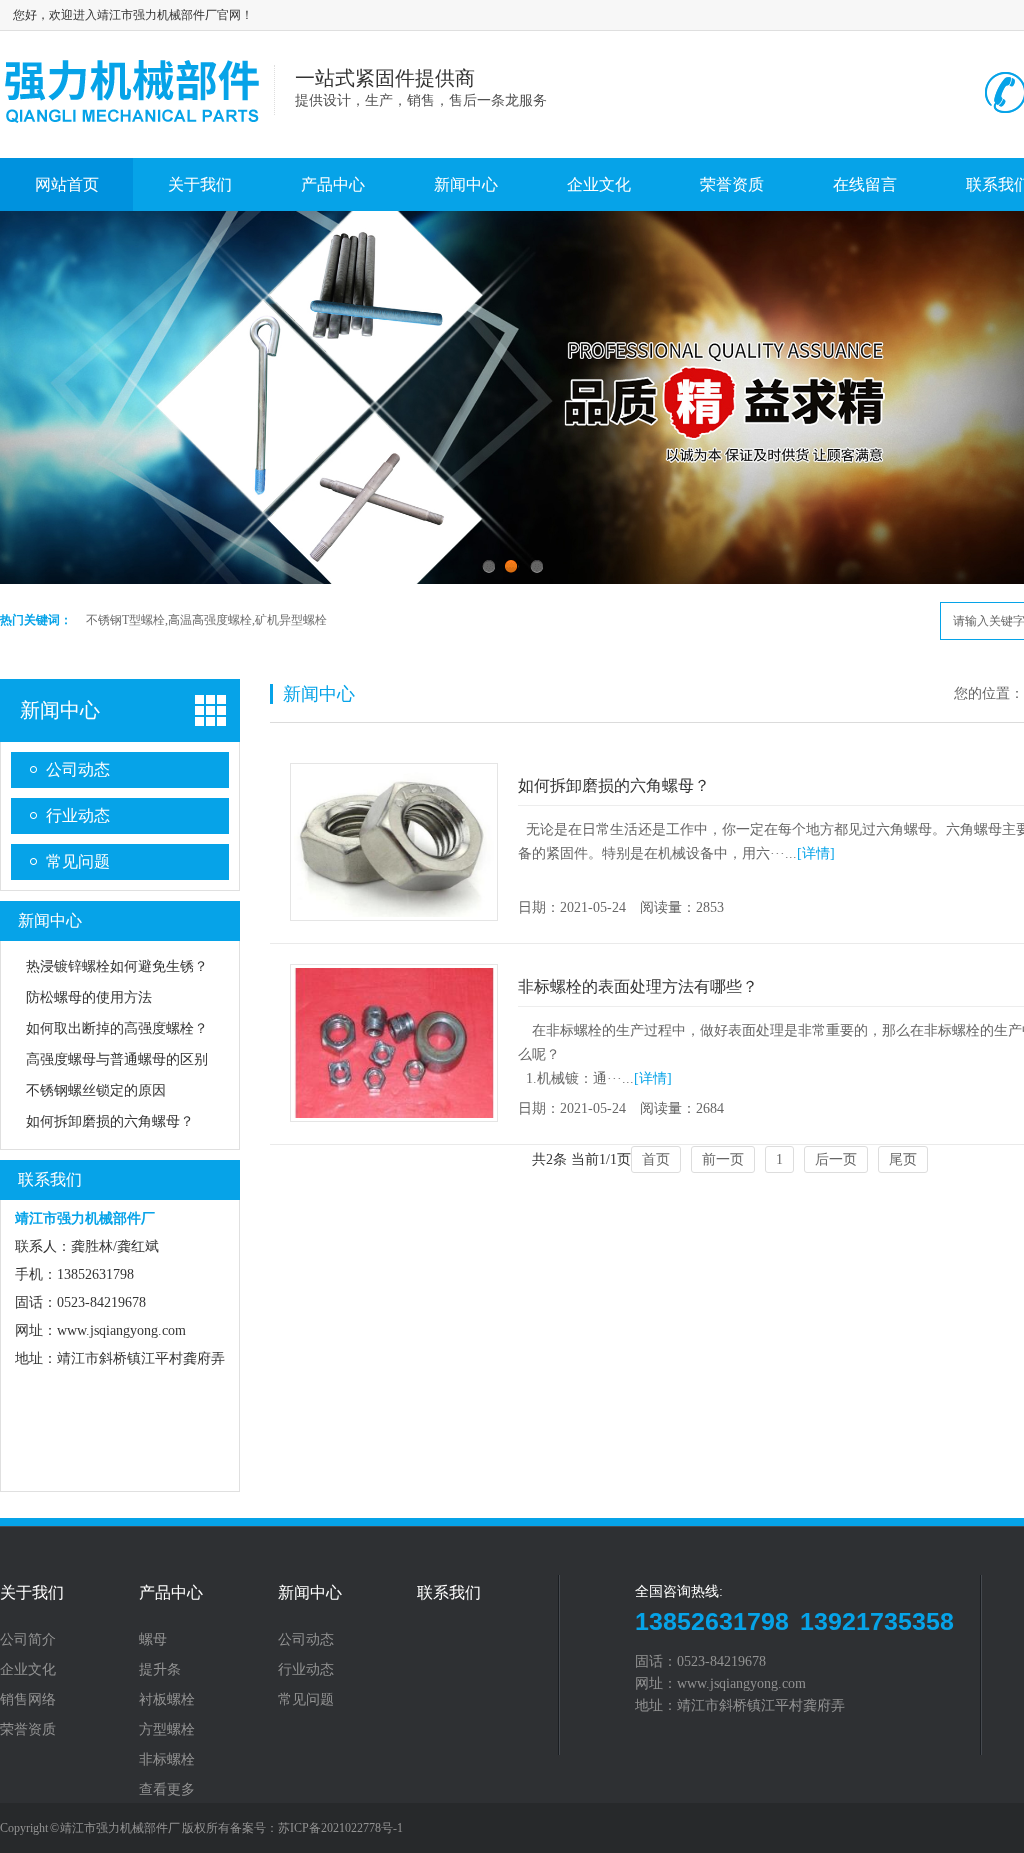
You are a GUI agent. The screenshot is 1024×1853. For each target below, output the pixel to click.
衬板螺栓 (167, 1700)
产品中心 (333, 184)
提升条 (160, 1670)
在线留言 (865, 184)
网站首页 (67, 184)
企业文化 (599, 184)
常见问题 (78, 861)
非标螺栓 (167, 1760)
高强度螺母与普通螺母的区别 (117, 1059)
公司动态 (78, 769)
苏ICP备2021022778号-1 (340, 1828)
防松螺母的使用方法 (89, 997)
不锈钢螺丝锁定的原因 (96, 1090)
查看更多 (167, 1790)
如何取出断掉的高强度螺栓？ (117, 1028)
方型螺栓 (167, 1730)
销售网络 (28, 1700)
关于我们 (200, 184)
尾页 (903, 1159)
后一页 (836, 1159)
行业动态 (78, 815)
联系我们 (50, 1179)
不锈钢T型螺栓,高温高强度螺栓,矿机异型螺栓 (206, 620)
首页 (656, 1159)
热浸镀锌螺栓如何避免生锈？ (117, 966)
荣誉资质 (732, 184)
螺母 (153, 1640)
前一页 (723, 1159)
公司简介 (28, 1640)
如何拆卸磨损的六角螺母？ (110, 1121)
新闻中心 (466, 184)
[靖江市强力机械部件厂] (137, 132)
